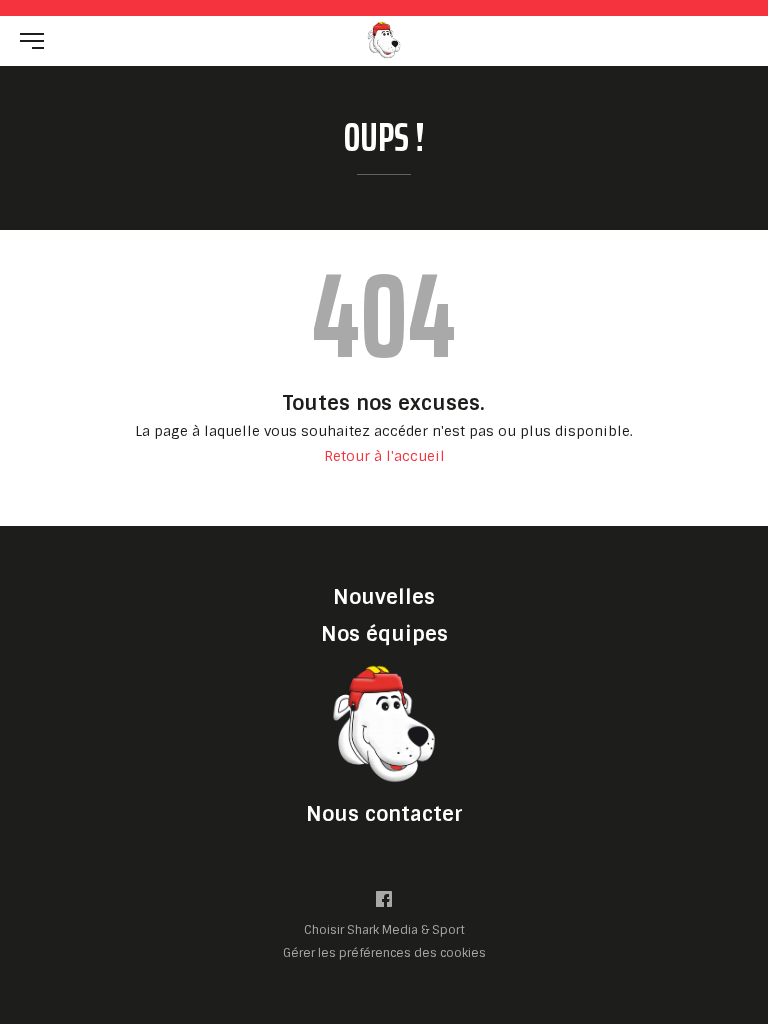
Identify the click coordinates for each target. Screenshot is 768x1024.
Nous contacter (384, 814)
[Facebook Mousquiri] (384, 903)
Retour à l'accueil (384, 456)
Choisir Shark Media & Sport (384, 930)
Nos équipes (384, 634)
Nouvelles (384, 597)
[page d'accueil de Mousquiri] (383, 39)
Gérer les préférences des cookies (384, 952)
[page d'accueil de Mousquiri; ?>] (384, 723)
